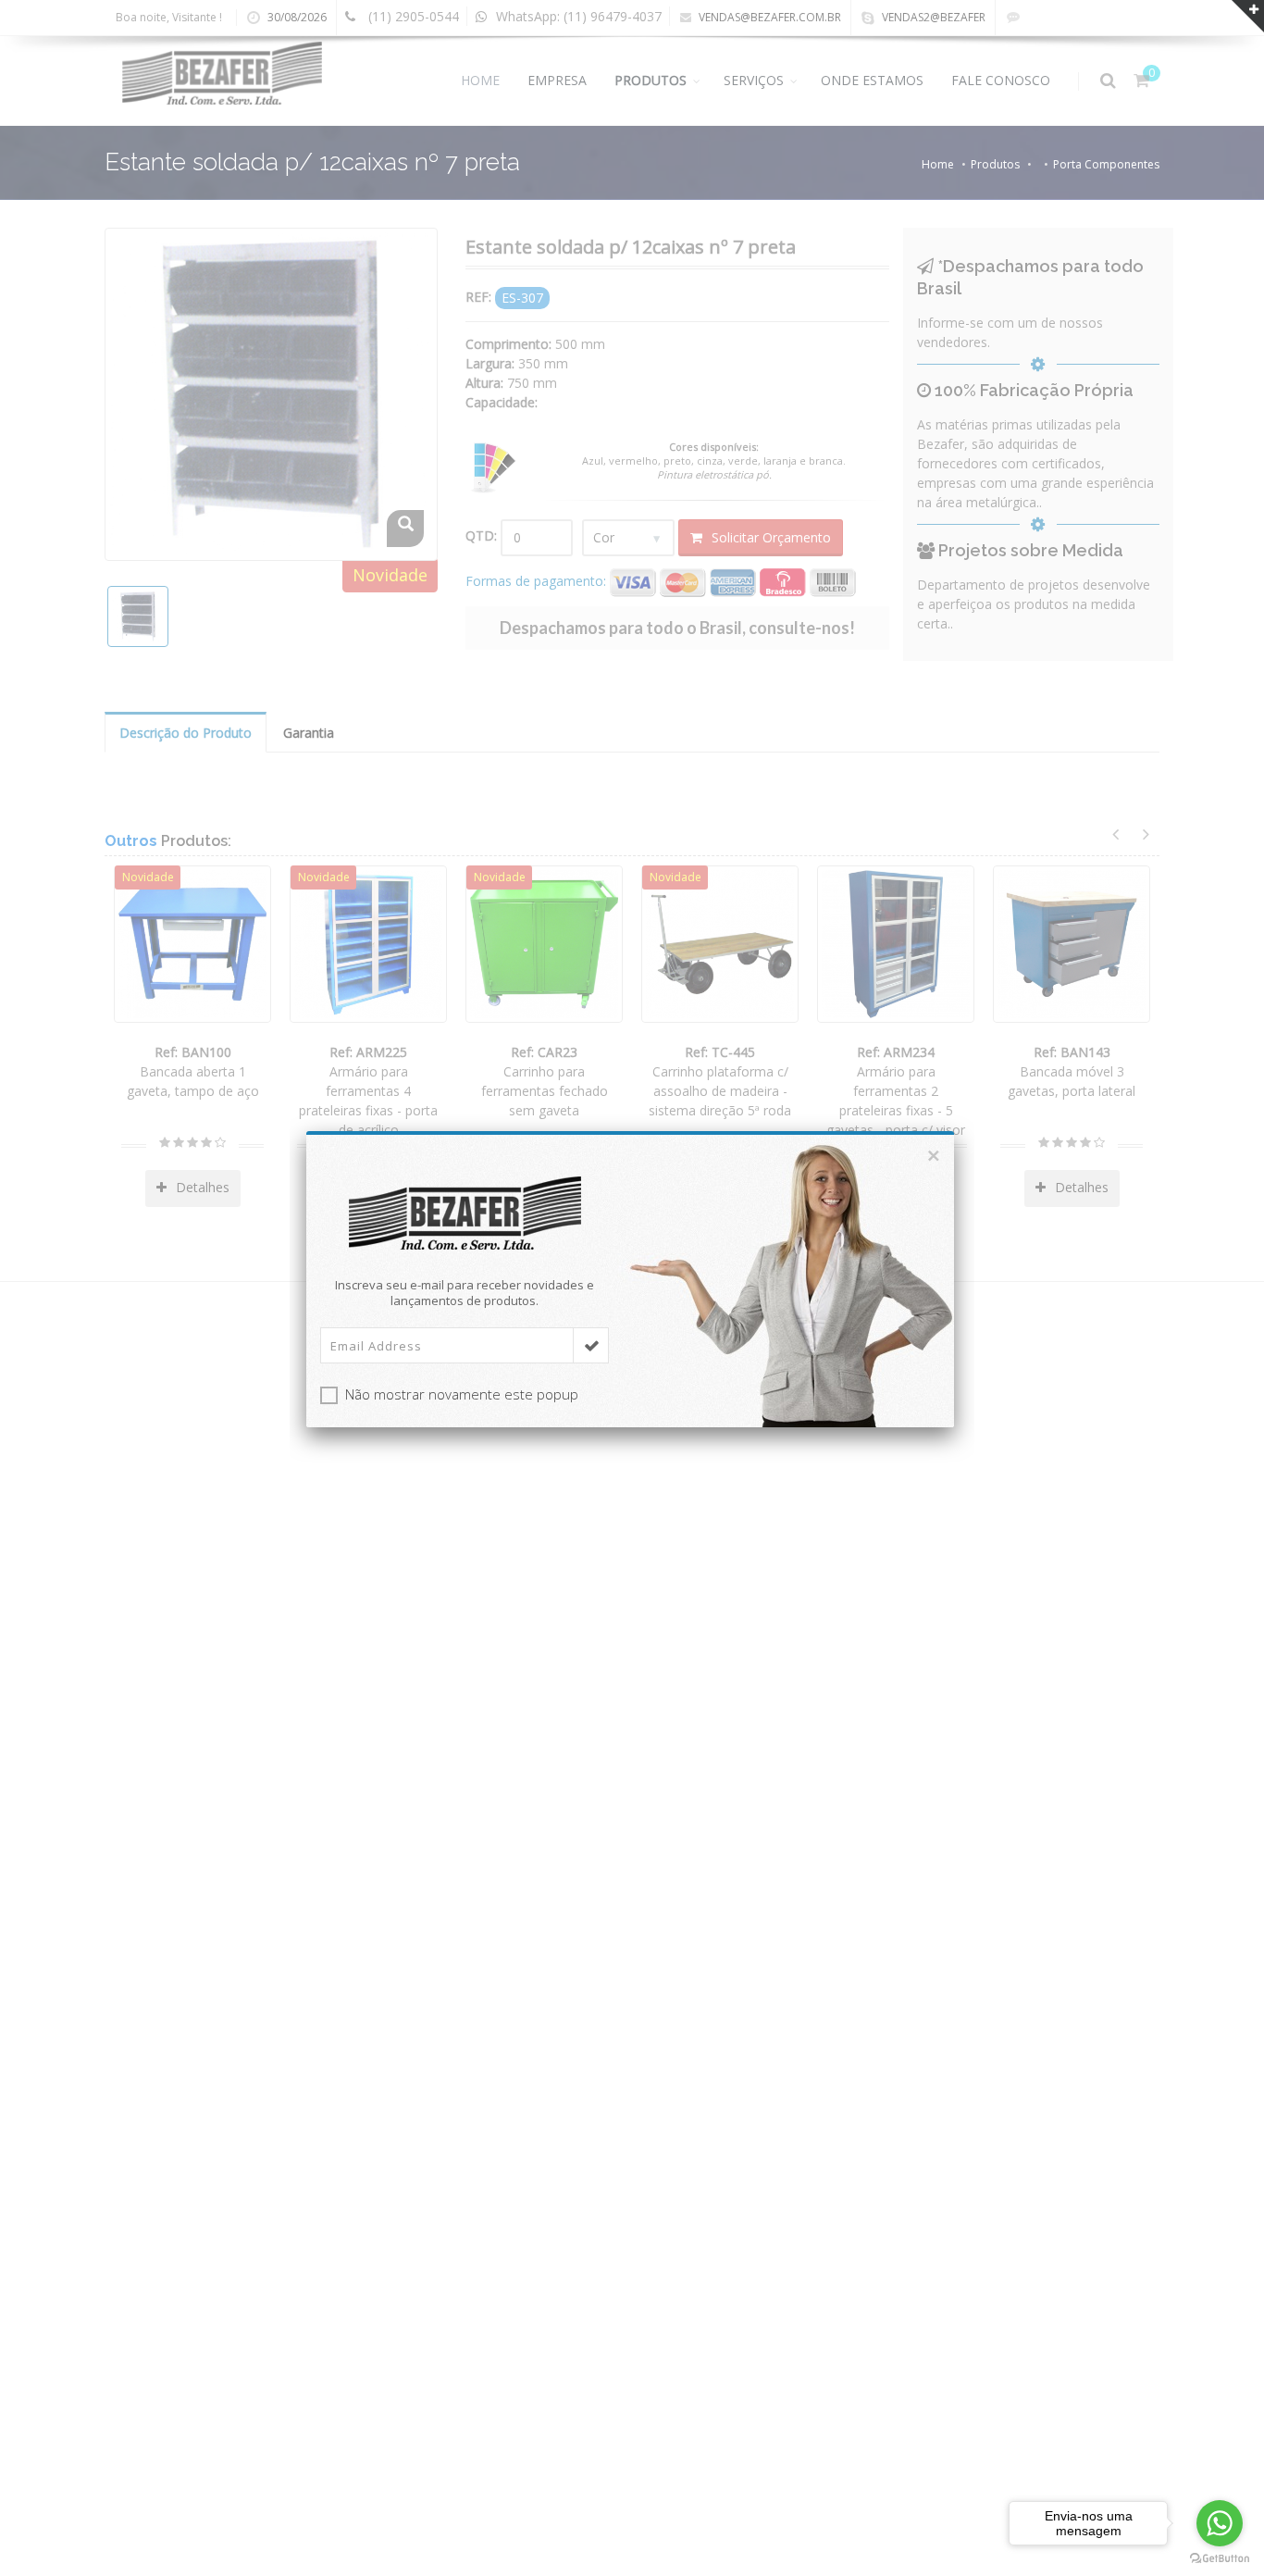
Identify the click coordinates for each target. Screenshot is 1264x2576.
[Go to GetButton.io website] (1220, 2558)
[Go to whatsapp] (1220, 2523)
